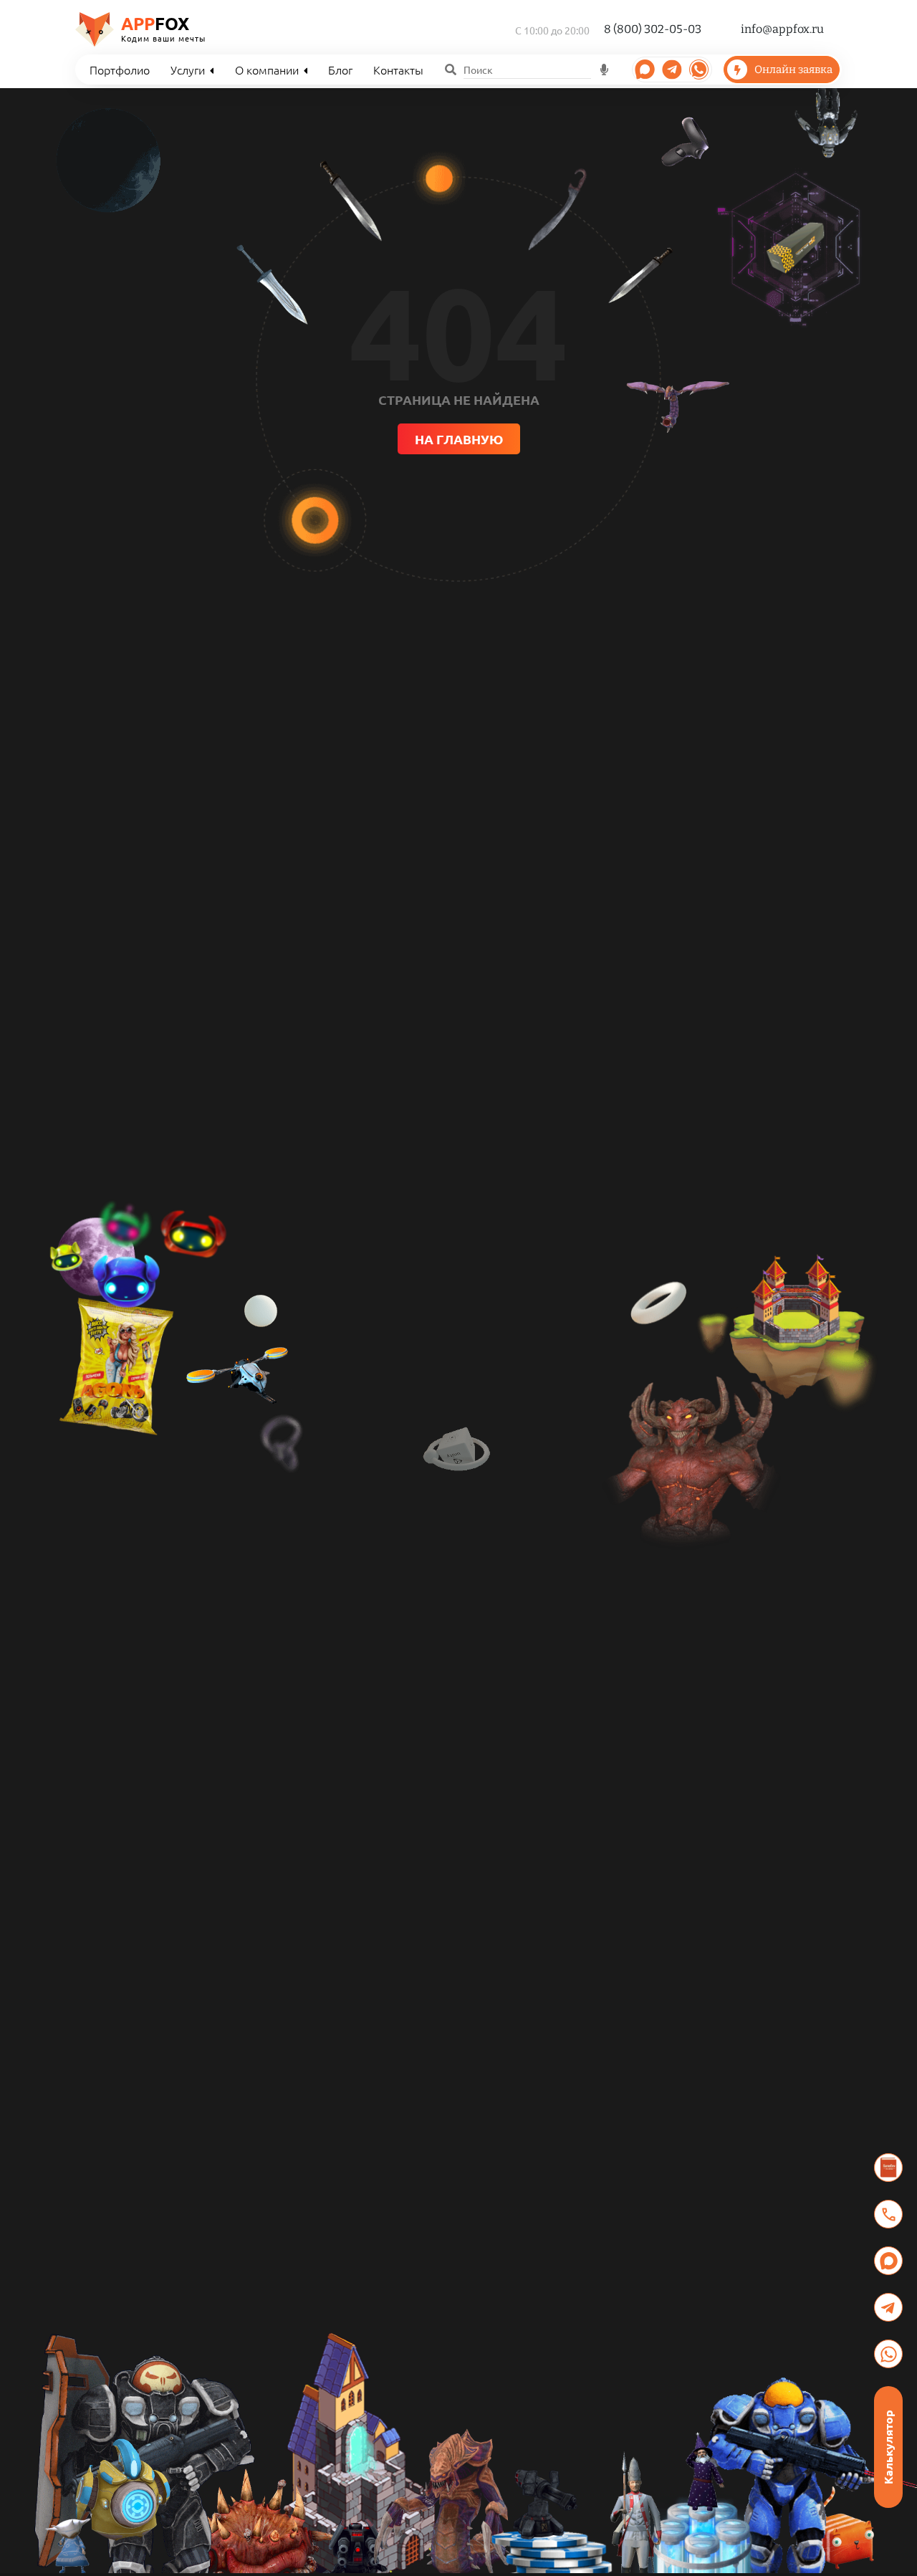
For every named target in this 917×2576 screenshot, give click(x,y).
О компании (267, 70)
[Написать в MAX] (888, 2261)
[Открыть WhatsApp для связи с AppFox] (888, 2354)
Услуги (188, 70)
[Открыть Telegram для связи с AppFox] (888, 2307)
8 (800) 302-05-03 (653, 29)
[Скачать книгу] (888, 2168)
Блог (340, 70)
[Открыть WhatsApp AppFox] (699, 70)
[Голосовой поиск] (605, 70)
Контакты (398, 70)
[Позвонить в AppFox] (888, 2214)
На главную (459, 439)
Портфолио (120, 70)
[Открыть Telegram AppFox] (645, 70)
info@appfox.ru (782, 29)
